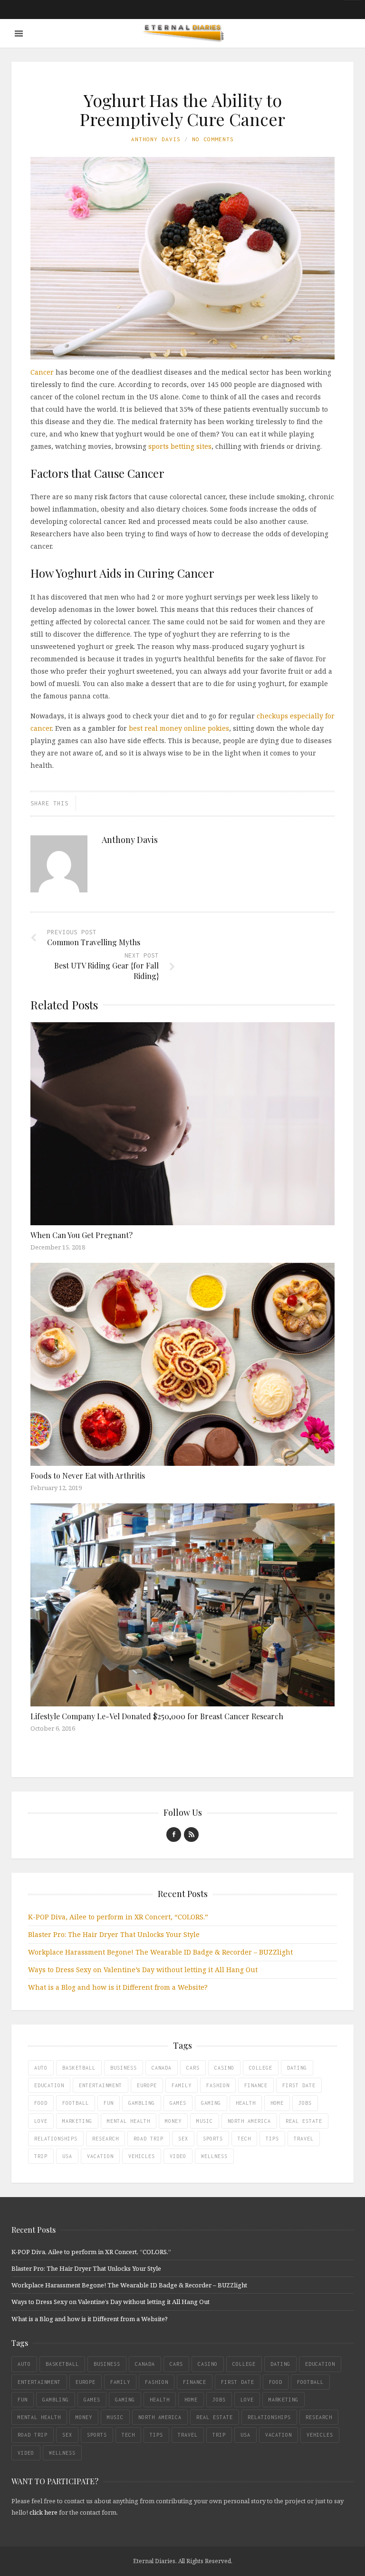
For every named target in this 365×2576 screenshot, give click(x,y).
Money (173, 2121)
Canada (162, 2068)
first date (299, 2085)
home (277, 2103)
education (49, 2085)
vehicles (142, 2156)
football (76, 2103)
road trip (149, 2139)
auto (41, 2068)
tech (244, 2139)
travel (304, 2139)
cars (193, 2068)
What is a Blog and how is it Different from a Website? (118, 1987)
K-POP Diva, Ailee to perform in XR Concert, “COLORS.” (118, 1917)
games (178, 2103)
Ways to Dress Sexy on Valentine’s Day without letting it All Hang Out (143, 1970)
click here (43, 2512)
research (106, 2139)
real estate (304, 2121)
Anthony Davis (156, 139)
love (41, 2121)
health (246, 2103)
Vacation (100, 2156)
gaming (211, 2103)
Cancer (42, 372)
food (41, 2103)
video (178, 2156)
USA (67, 2156)
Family (182, 2085)
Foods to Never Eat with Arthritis (88, 1476)
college (261, 2068)
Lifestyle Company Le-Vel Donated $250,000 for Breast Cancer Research (157, 1716)
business (124, 2068)
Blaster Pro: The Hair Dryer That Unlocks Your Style (114, 1934)
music (205, 2121)
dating (297, 2068)
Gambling (142, 2103)
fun (109, 2103)
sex (183, 2139)
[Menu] (19, 34)
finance (256, 2085)
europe (147, 2085)
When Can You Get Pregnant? (82, 1235)
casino (224, 2068)
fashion (218, 2085)
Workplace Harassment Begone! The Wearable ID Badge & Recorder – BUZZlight (160, 1952)
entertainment (101, 2085)
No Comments (213, 139)
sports (213, 2139)
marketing (77, 2121)
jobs (305, 2103)
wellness (214, 2156)
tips (272, 2139)
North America (249, 2121)
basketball (79, 2068)
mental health (129, 2121)
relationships (56, 2139)
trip (41, 2156)
